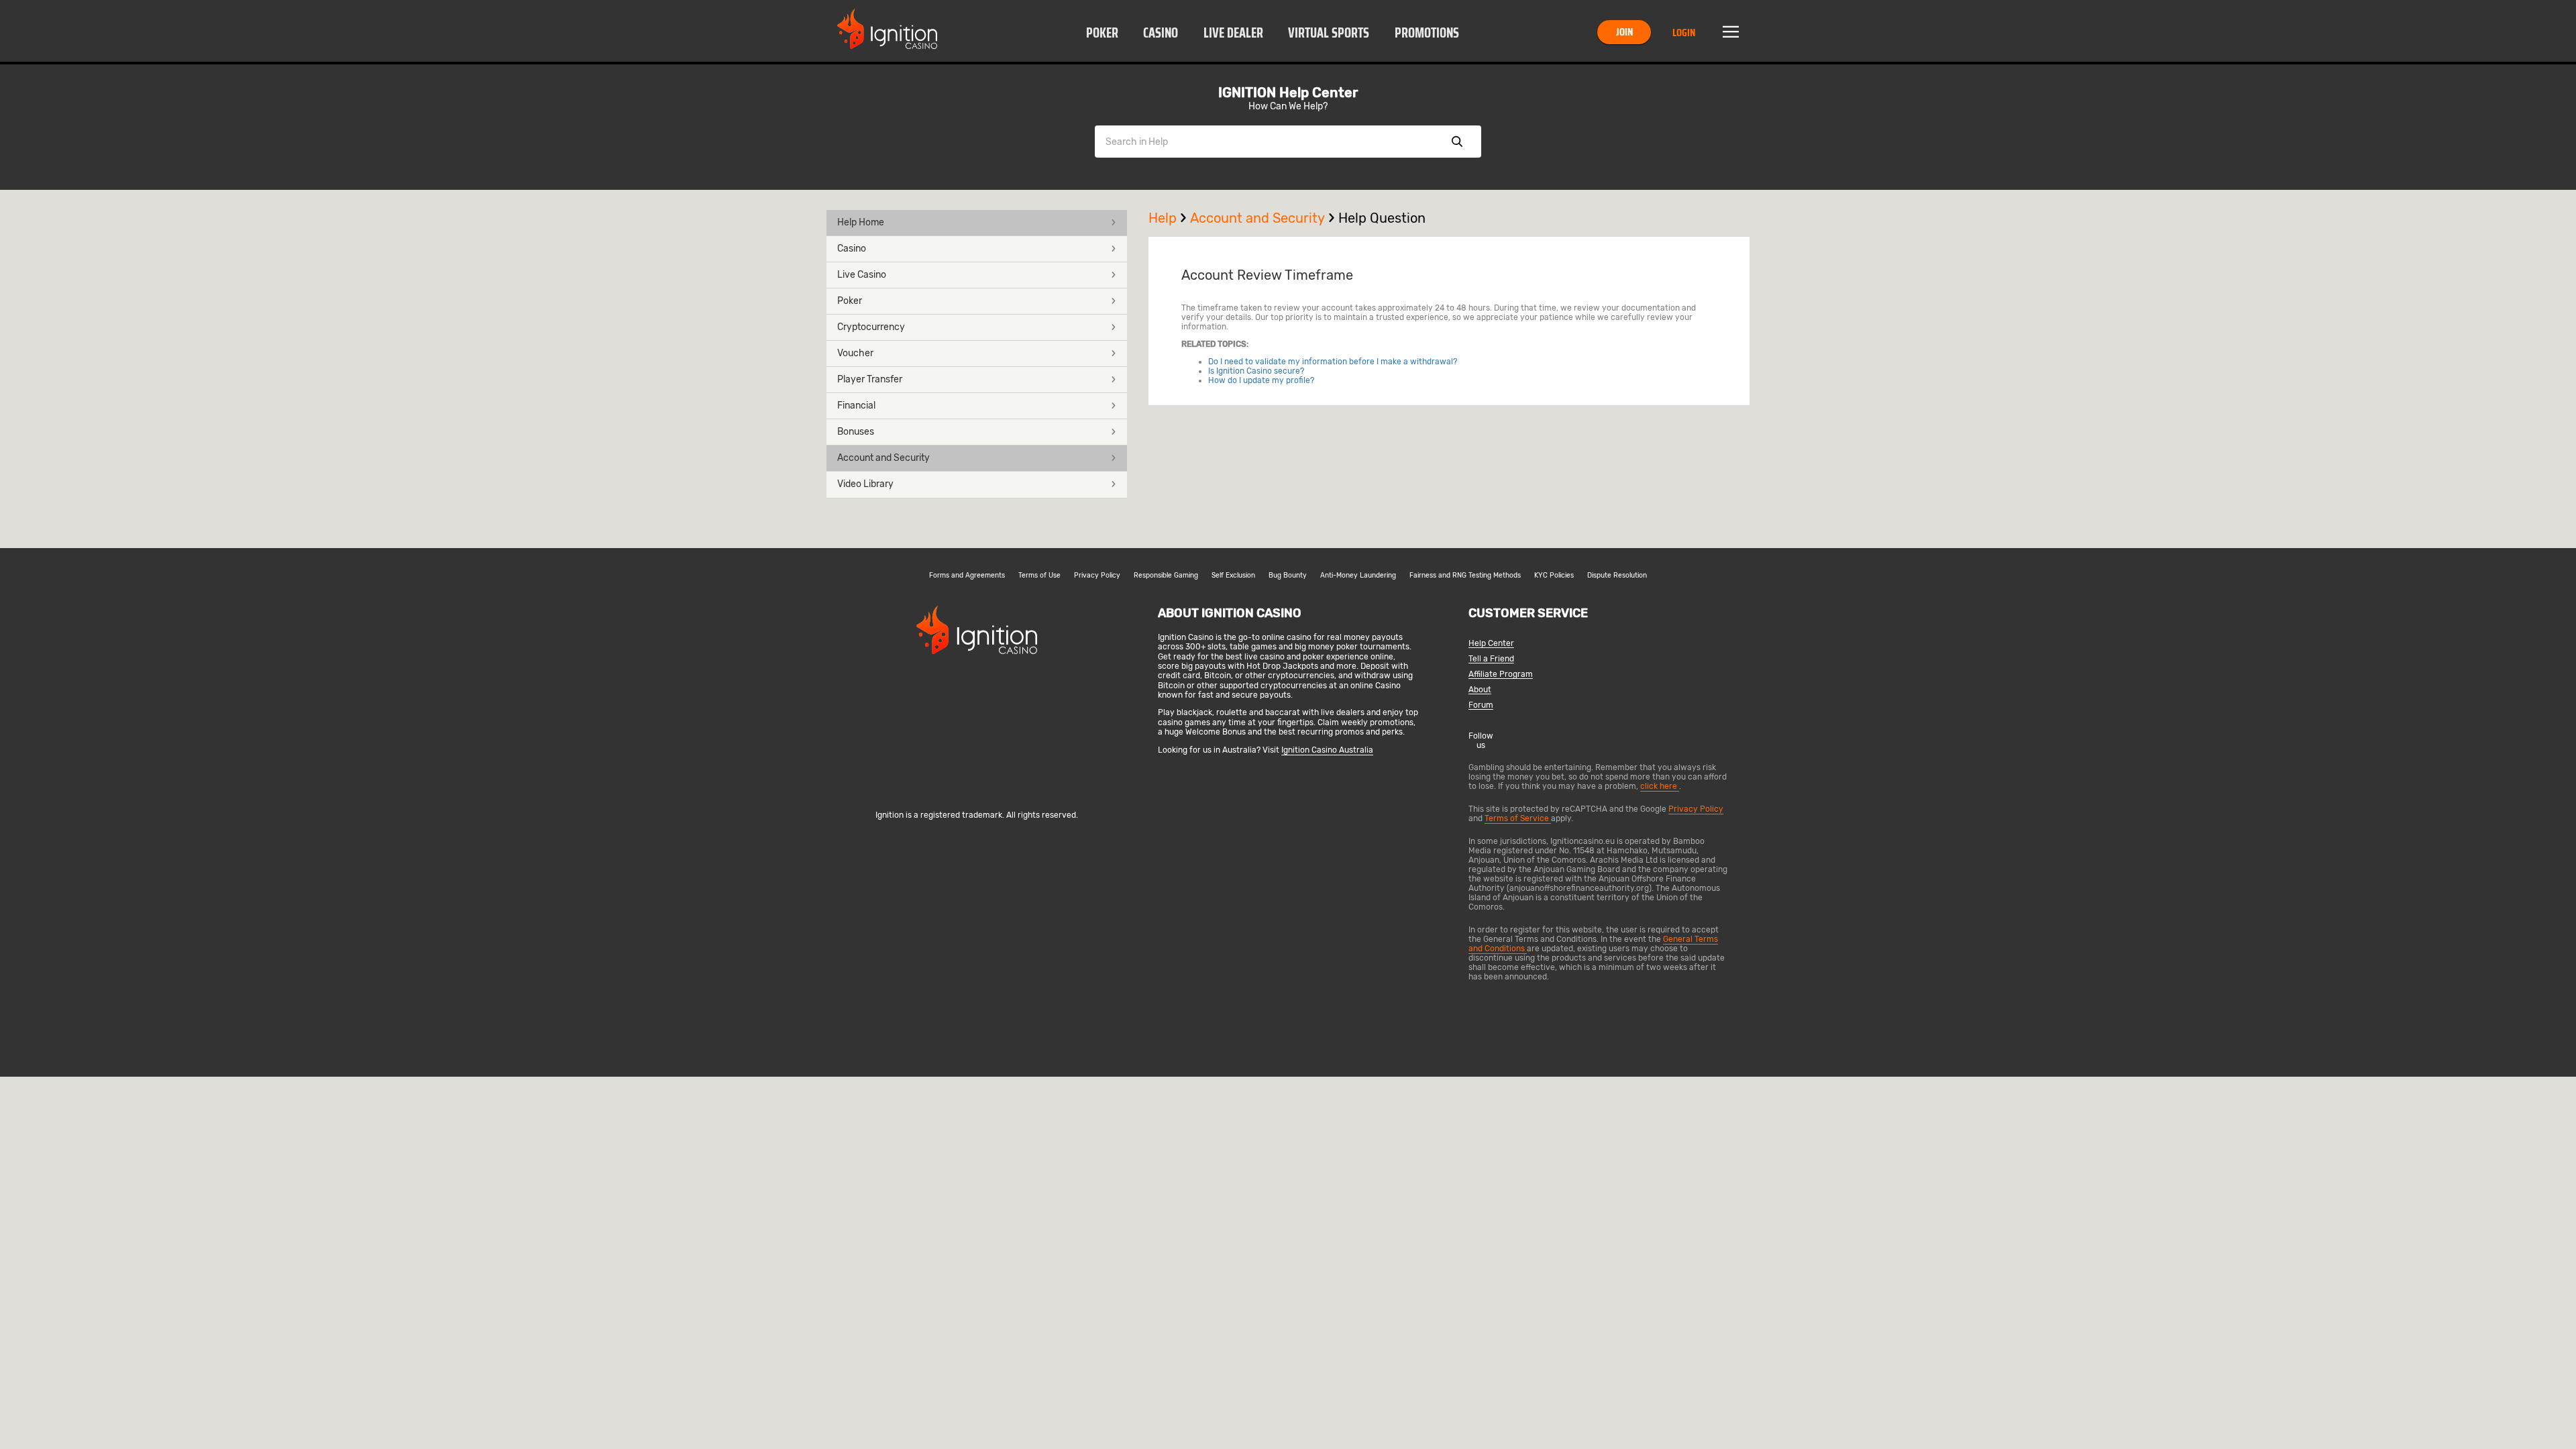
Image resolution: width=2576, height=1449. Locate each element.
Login (1684, 33)
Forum (1481, 705)
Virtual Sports (1329, 33)
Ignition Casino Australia (1327, 750)
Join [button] (1624, 32)
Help (1163, 218)
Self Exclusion (1233, 576)
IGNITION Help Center (1288, 93)
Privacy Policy (1097, 576)
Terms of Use (1039, 576)
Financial (856, 406)
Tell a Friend (1491, 659)
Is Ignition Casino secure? (1256, 371)
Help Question (1382, 218)
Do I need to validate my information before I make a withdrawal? (1333, 362)
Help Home (861, 222)
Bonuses (856, 432)
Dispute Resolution (1617, 576)
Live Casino (862, 275)
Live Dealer (1233, 33)
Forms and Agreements (967, 576)
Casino (1161, 33)
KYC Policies (1554, 576)
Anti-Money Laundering (1358, 576)
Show (1457, 142)
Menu (1731, 32)
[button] (1102, 32)
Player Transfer (870, 379)
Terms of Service (1518, 818)
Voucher (855, 353)
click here (1660, 786)
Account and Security (883, 458)
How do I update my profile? (1261, 380)
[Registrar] (977, 793)
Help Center (1491, 644)
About (1480, 690)
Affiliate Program (1501, 675)
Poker (1102, 33)
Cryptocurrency (871, 327)
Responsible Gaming (1166, 576)
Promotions (1427, 33)
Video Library (865, 484)
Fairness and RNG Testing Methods (1465, 576)
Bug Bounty (1288, 576)
